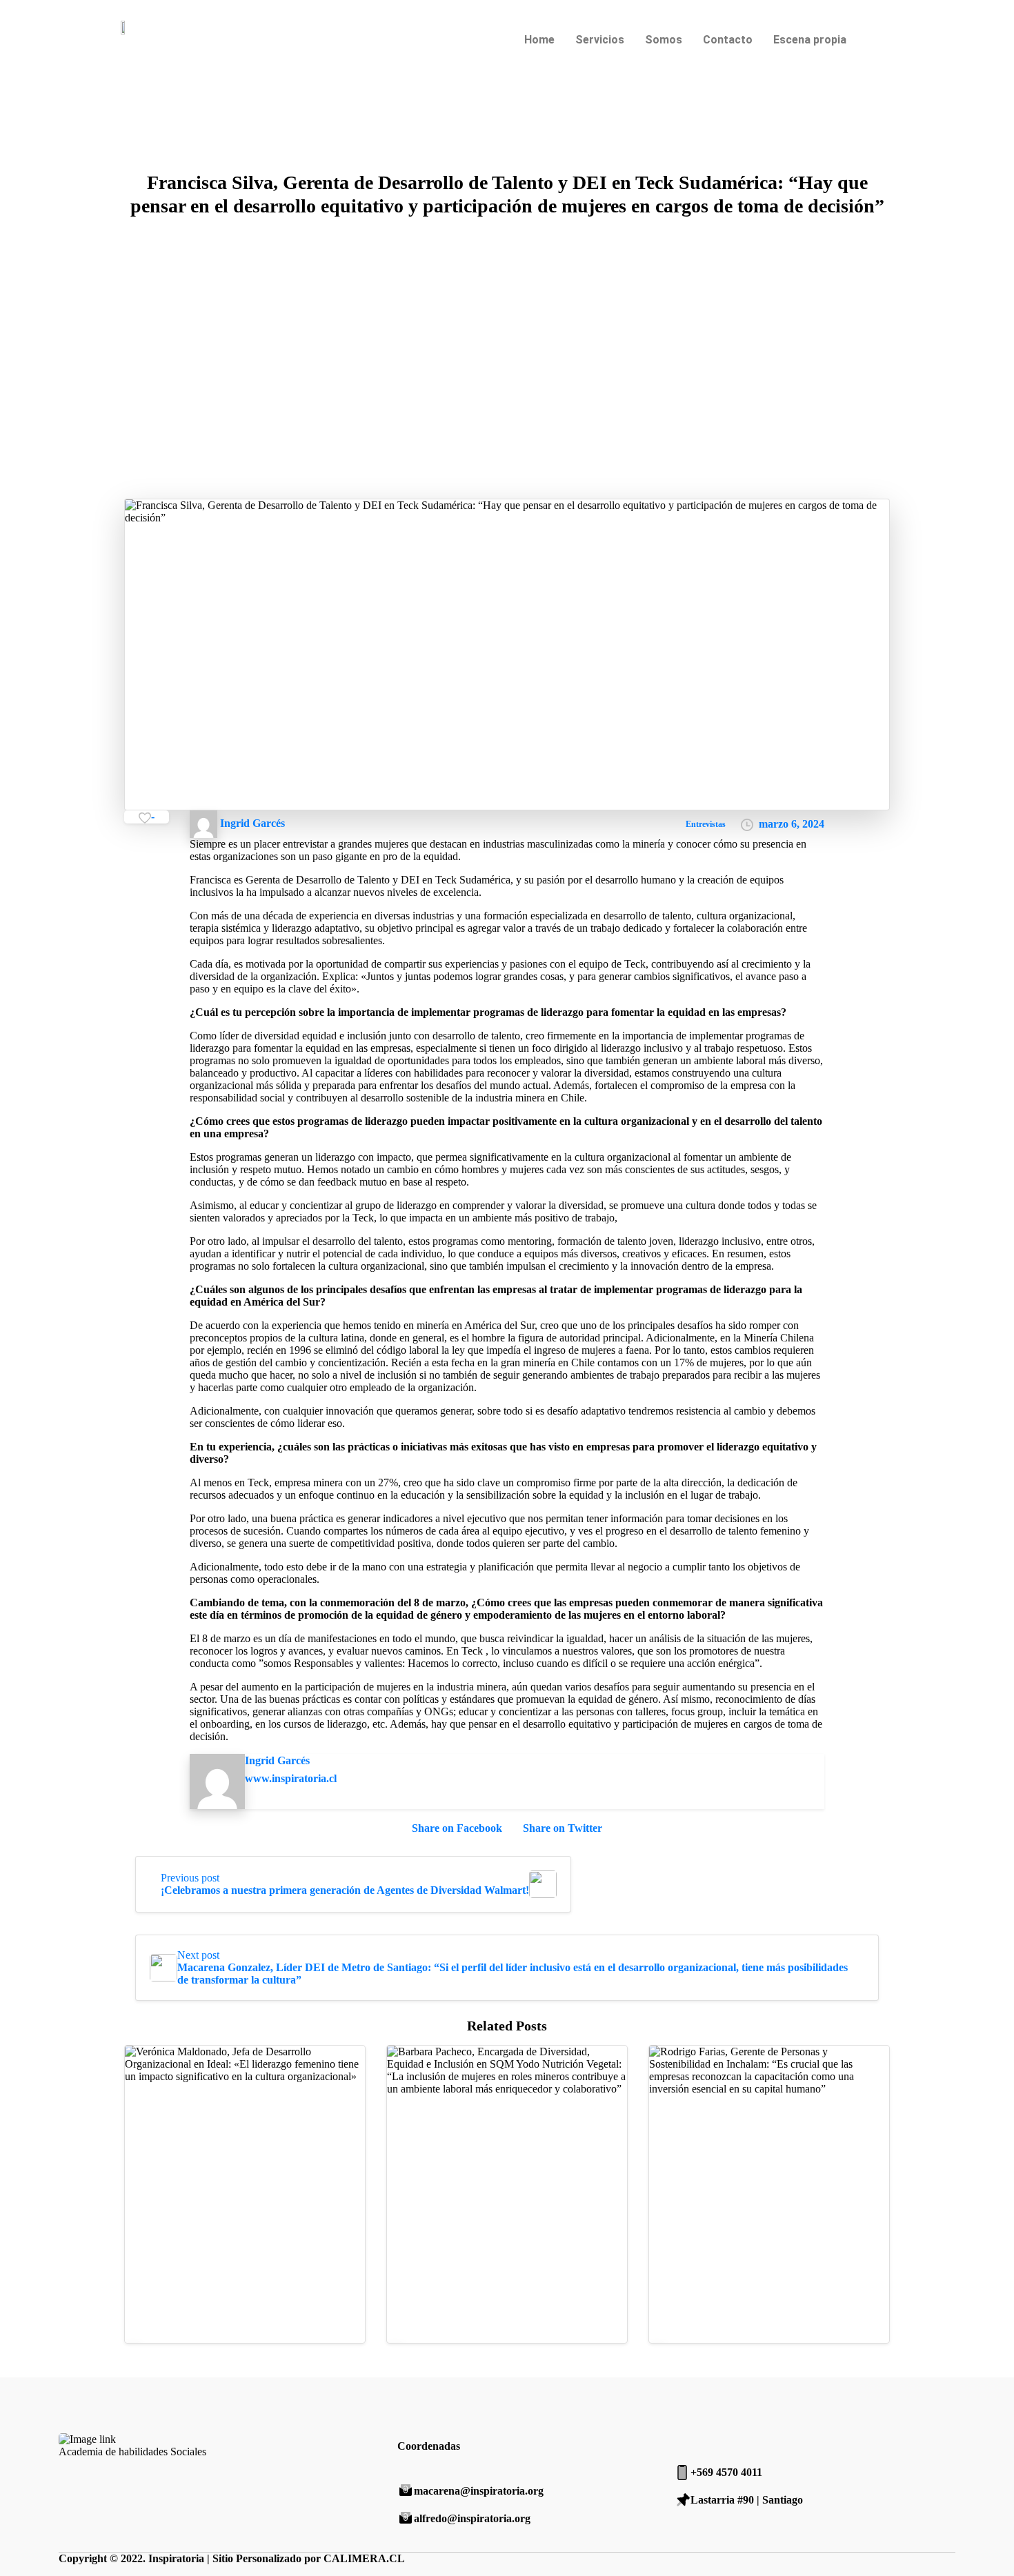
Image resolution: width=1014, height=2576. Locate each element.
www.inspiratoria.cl (291, 1778)
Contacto (728, 40)
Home (539, 40)
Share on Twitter (563, 1828)
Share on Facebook (457, 1828)
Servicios (600, 40)
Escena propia (810, 40)
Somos (664, 40)
